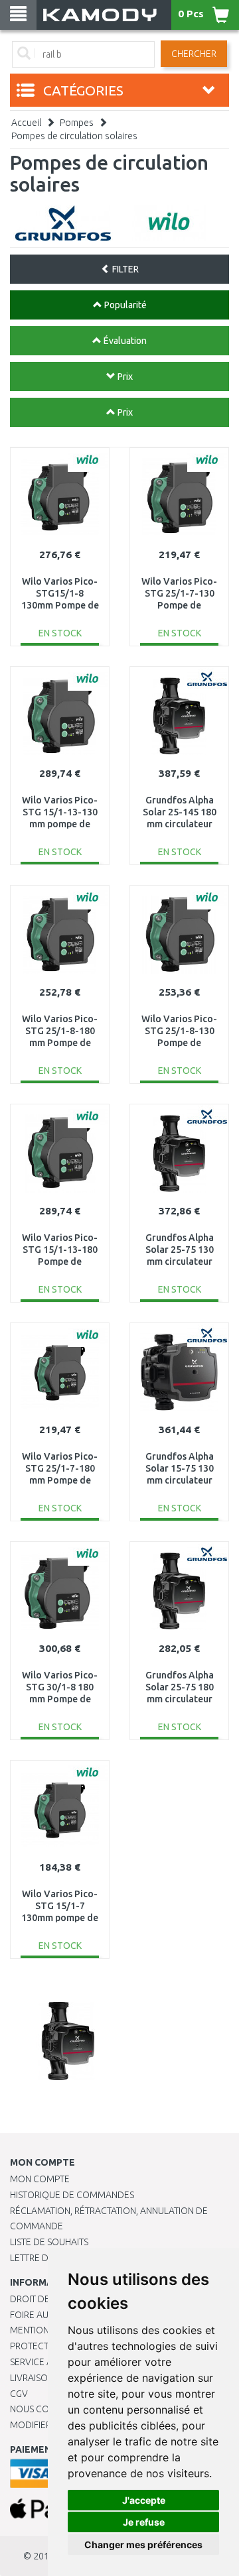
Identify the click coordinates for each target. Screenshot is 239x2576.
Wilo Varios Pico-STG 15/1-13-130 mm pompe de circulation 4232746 (60, 824)
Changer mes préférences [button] (143, 2545)
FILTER (124, 269)
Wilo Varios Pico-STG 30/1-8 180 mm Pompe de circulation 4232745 (60, 1699)
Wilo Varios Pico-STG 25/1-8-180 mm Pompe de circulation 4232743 (60, 1043)
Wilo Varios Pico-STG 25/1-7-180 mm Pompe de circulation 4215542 (60, 1481)
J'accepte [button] (144, 2500)
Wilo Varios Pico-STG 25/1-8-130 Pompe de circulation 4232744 (179, 1043)
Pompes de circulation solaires (74, 136)
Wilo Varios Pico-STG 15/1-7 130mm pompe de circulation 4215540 (60, 1918)
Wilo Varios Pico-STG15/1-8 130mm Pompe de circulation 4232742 (60, 606)
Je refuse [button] (144, 2522)
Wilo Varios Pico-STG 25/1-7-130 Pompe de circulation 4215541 (179, 606)
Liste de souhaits (49, 2242)
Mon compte (40, 2179)
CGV (19, 2394)
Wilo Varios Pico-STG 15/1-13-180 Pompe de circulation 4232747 (60, 1262)
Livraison (32, 2378)
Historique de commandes (72, 2195)
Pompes (77, 123)
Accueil (26, 123)
